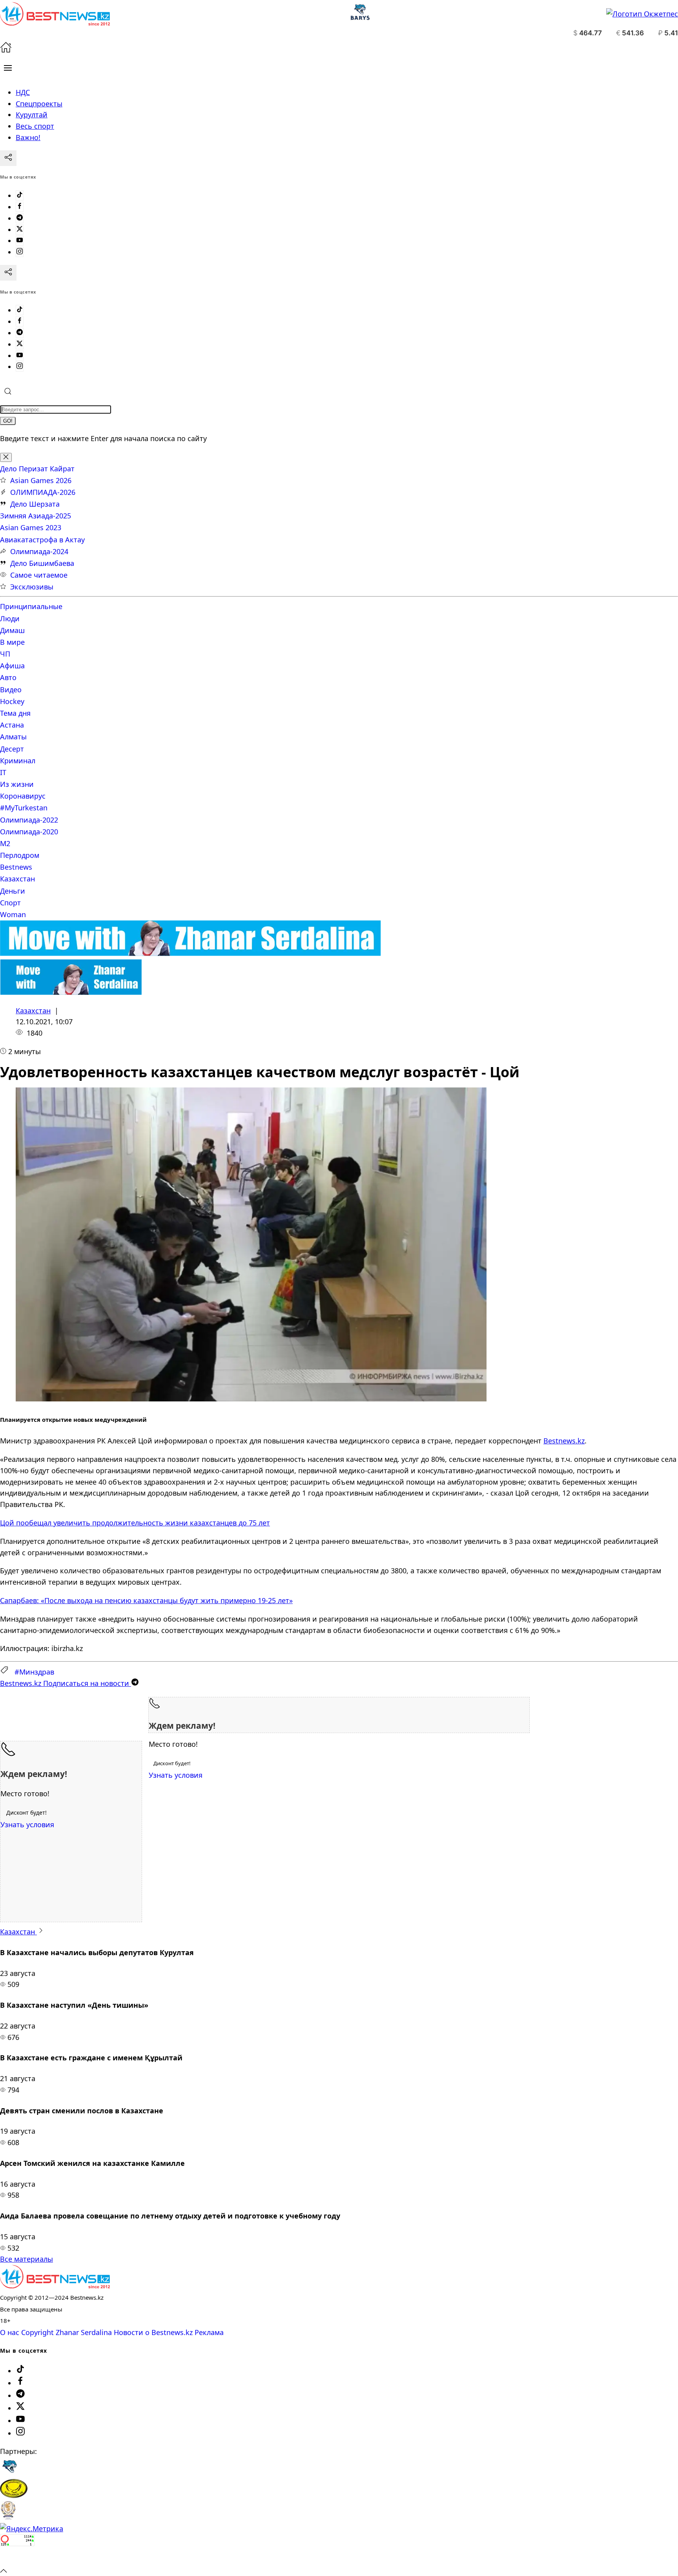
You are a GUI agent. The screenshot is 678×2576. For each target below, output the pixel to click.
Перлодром (20, 855)
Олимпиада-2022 (29, 820)
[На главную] (6, 50)
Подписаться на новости (66, 1683)
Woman (13, 914)
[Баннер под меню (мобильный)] (71, 992)
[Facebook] (20, 207)
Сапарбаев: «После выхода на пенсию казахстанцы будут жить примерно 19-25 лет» (146, 1600)
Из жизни (17, 784)
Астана (12, 725)
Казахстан (17, 879)
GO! (8, 421)
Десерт (12, 749)
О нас (10, 2332)
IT (3, 772)
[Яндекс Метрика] (32, 2529)
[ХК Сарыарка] (14, 2495)
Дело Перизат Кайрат (37, 469)
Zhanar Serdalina (84, 2332)
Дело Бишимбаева (42, 563)
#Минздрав (34, 1672)
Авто (8, 677)
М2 (5, 843)
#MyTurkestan (24, 808)
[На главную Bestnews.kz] (55, 2286)
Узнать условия (176, 1775)
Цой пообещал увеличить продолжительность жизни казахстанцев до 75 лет (135, 1523)
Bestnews (16, 867)
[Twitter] (20, 230)
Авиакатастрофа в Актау (42, 540)
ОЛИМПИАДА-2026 (43, 492)
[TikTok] (20, 195)
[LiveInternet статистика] (17, 2559)
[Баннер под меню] (190, 953)
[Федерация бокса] (8, 2517)
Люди (10, 618)
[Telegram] (20, 218)
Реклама (209, 2332)
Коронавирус (23, 796)
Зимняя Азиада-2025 (36, 516)
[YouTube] (20, 241)
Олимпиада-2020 (29, 832)
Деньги (13, 891)
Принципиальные (31, 606)
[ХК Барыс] (9, 2473)
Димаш (12, 630)
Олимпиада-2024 (39, 551)
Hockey (12, 701)
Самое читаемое (39, 575)
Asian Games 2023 (31, 527)
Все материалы (26, 2259)
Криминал (18, 761)
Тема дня (15, 713)
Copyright (37, 2332)
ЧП (5, 654)
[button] (8, 68)
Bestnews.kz (564, 1441)
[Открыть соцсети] (8, 158)
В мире (12, 642)
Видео (11, 690)
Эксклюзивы (32, 587)
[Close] (6, 457)
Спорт (10, 903)
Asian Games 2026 (41, 480)
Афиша (12, 666)
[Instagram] (20, 252)
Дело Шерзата (35, 504)
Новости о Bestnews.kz (153, 2332)
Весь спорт (35, 126)
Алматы (13, 737)
